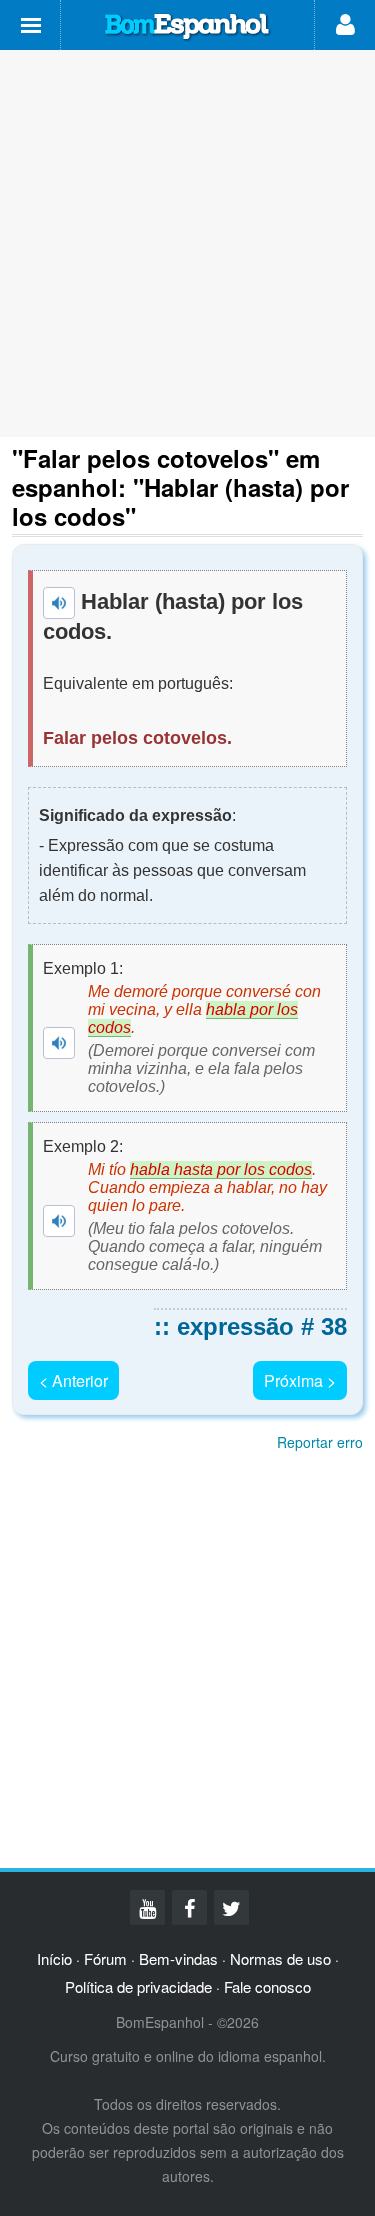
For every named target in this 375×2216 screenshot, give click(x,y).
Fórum (105, 1958)
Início (54, 1958)
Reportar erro (320, 1442)
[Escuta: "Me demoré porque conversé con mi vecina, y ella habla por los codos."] (59, 1043)
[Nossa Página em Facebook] (189, 1907)
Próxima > (300, 1380)
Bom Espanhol (188, 27)
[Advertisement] (187, 243)
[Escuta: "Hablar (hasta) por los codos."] (59, 603)
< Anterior (73, 1380)
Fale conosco (267, 1986)
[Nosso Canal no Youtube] (147, 1907)
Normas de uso (280, 1958)
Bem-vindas (178, 1958)
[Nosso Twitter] (231, 1907)
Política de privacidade (138, 1986)
